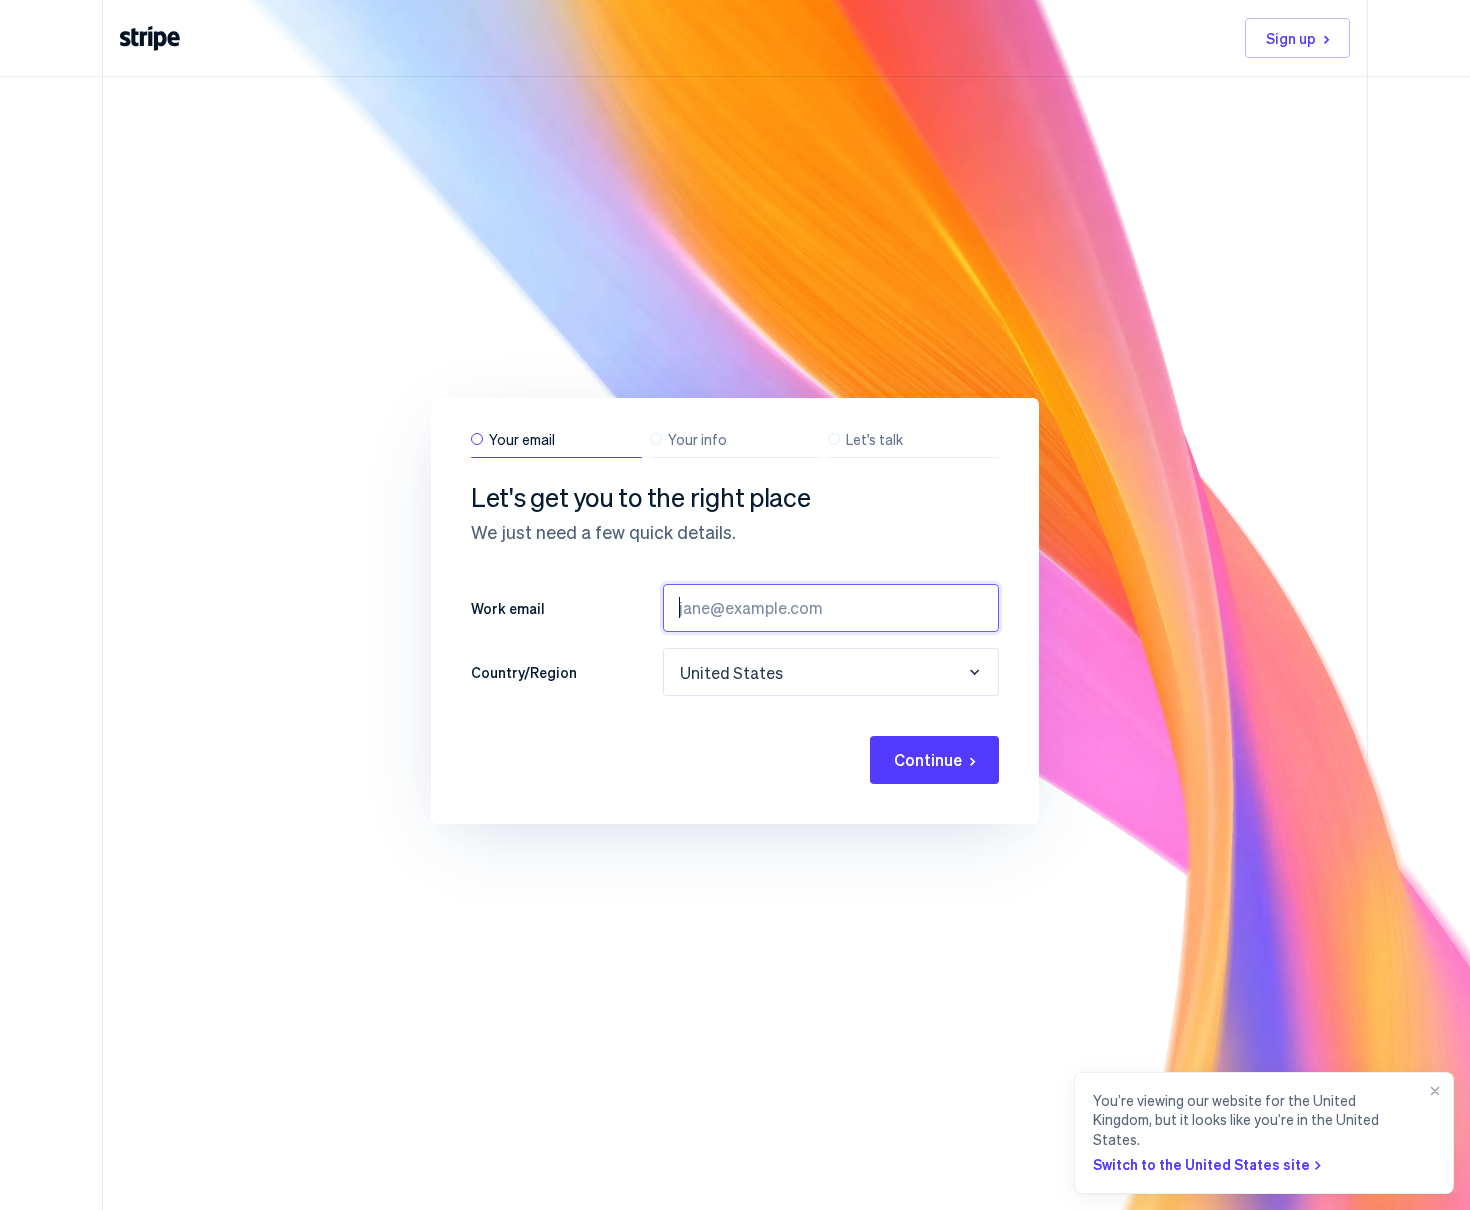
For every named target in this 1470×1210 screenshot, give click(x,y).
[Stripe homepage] (150, 38)
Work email (508, 608)
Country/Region (524, 672)
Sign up (1291, 38)
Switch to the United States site (1201, 1164)
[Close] (1431, 1133)
